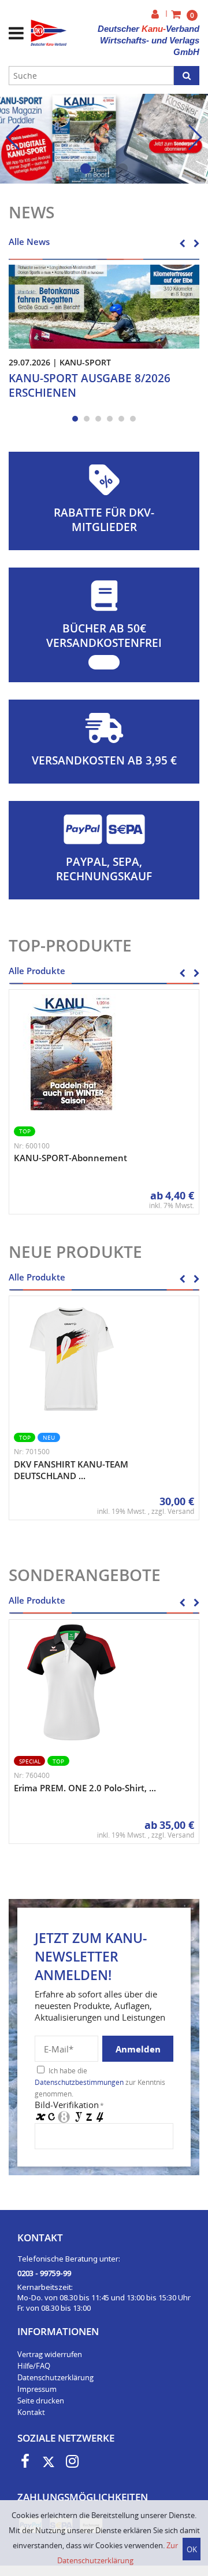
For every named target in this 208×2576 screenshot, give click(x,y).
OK (192, 2549)
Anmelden (138, 2049)
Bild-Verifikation (69, 2105)
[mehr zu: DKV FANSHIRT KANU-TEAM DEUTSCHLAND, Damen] (72, 1359)
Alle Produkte (37, 971)
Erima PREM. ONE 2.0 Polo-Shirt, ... (85, 1788)
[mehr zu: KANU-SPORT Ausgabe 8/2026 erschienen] (104, 306)
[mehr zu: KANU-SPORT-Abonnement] (72, 1052)
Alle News (29, 241)
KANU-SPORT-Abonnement (70, 1158)
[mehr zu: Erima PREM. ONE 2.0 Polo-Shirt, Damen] (72, 1682)
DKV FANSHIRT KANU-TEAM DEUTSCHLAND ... (71, 1470)
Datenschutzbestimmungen (79, 2082)
